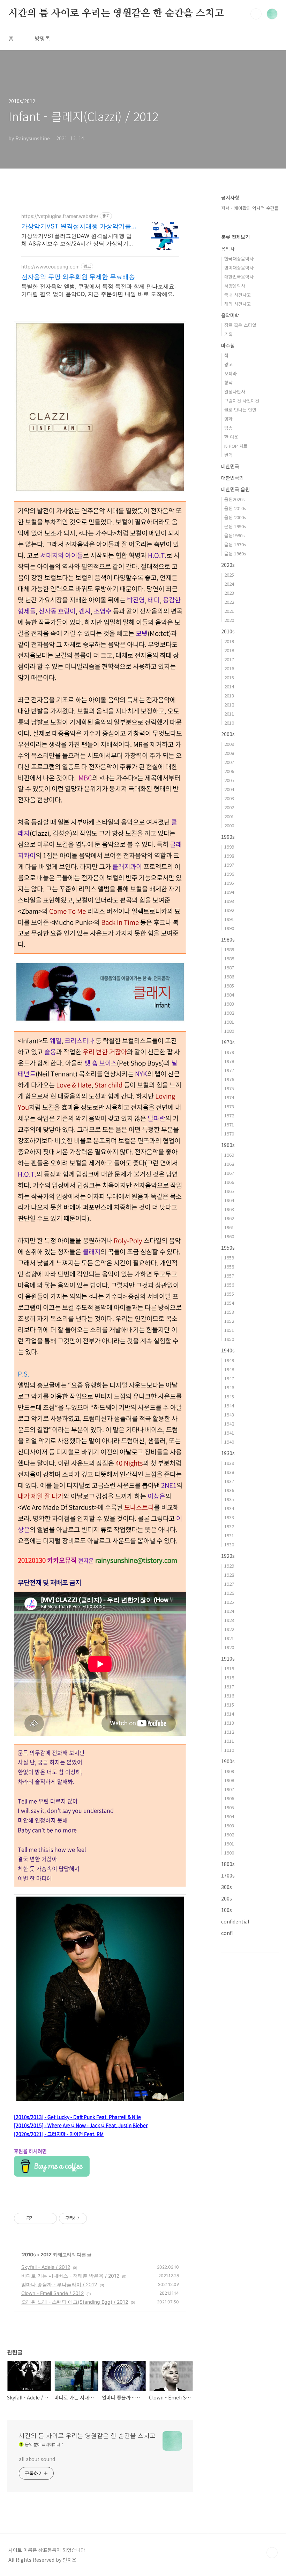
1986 (229, 977)
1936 (229, 1490)
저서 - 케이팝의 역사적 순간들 (250, 208)
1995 (229, 883)
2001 (229, 816)
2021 (229, 611)
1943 (229, 1415)
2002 (229, 807)
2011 (229, 714)
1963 (229, 1209)
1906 (229, 1798)
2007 (229, 762)
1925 (229, 1602)
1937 (229, 1481)
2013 (229, 696)
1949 (229, 1360)
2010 (229, 723)
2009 (229, 744)
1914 (229, 1714)
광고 (228, 364)
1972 (229, 1115)
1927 (229, 1584)
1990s (228, 837)
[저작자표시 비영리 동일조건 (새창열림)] (96, 2218)
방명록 (42, 38)
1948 (229, 1369)
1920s (228, 1556)
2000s (228, 734)
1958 (229, 1267)
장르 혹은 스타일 (240, 325)
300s (227, 1887)
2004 (229, 789)
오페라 (231, 373)
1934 (229, 1508)
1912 (229, 1732)
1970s (228, 1042)
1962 (229, 1218)
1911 (229, 1741)
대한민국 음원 (235, 489)
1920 (229, 1647)
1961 (229, 1227)
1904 (229, 1816)
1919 (229, 1668)
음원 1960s (235, 553)
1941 (229, 1433)
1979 (229, 1052)
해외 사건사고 (238, 304)
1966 (229, 1182)
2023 (229, 593)
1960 (229, 1236)
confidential (235, 1921)
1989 (229, 949)
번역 (228, 455)
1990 (229, 928)
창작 (228, 383)
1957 (229, 1276)
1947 (229, 1378)
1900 (229, 1853)
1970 (229, 1134)
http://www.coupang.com (50, 267)
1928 (229, 1575)
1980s (228, 939)
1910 (229, 1750)
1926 (229, 1593)
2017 (229, 659)
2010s (29, 2254)
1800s (228, 1864)
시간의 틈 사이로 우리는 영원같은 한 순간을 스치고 (116, 14)
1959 (229, 1258)
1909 (229, 1771)
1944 (229, 1406)
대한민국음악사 (239, 277)
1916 (229, 1696)
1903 (229, 1825)
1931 (229, 1535)
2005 (229, 780)
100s (227, 1910)
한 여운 (231, 437)
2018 (229, 650)
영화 (228, 419)
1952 (229, 1321)
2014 (229, 686)
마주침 (228, 345)
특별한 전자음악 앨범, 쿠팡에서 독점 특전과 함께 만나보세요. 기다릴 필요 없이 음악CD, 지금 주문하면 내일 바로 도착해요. (99, 290)
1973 (229, 1106)
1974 (229, 1097)
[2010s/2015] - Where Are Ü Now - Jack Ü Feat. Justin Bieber (81, 2125)
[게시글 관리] (49, 2218)
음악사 (228, 249)
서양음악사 (235, 286)
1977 (229, 1070)
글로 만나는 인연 (240, 410)
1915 (229, 1705)
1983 (229, 1004)
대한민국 (230, 466)
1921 (229, 1638)
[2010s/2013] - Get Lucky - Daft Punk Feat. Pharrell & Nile (77, 2117)
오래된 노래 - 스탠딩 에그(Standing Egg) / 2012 (75, 2302)
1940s (228, 1350)
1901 (229, 1844)
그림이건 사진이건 (242, 401)
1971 (229, 1125)
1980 (229, 1031)
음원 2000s (235, 517)
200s (227, 1898)
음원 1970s (235, 544)
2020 (229, 620)
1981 (229, 1022)
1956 (229, 1285)
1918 (229, 1677)
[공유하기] (40, 2218)
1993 (229, 901)
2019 (229, 641)
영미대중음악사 (239, 268)
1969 (229, 1155)
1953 (229, 1312)
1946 (229, 1387)
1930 (229, 1544)
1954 (229, 1303)
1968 (229, 1164)
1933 (229, 1517)
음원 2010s (235, 508)
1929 (229, 1566)
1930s (228, 1453)
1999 (229, 847)
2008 (229, 753)
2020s (228, 565)
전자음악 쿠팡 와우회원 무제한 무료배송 (78, 277)
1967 (229, 1173)
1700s (228, 1875)
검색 (256, 14)
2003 (229, 798)
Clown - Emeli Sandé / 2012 (52, 2293)
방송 (228, 428)
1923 (229, 1620)
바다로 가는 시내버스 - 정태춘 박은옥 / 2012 (70, 2276)
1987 (229, 967)
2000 (229, 825)
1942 (229, 1424)
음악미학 (230, 315)
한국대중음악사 (239, 259)
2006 (229, 771)
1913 (229, 1723)
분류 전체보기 (235, 237)
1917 (229, 1687)
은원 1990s (235, 526)
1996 (229, 874)
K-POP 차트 (236, 446)
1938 (229, 1472)
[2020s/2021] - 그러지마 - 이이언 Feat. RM (59, 2134)
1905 (229, 1807)
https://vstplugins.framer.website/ (60, 216)
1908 (229, 1780)
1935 (229, 1499)
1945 (229, 1396)
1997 (229, 865)
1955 (229, 1294)
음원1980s (235, 535)
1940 (229, 1442)
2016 (229, 668)
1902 (229, 1835)
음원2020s (235, 499)
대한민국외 (232, 478)
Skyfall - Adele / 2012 (46, 2267)
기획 (228, 334)
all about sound (37, 2459)
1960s (228, 1145)
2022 (229, 602)
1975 (229, 1088)
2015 (229, 677)
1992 (229, 910)
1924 (229, 1611)
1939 (229, 1463)
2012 (46, 2254)
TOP (272, 2553)
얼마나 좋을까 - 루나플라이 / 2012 (59, 2284)
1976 (229, 1079)
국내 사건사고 (238, 295)
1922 (229, 1629)
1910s (228, 1658)
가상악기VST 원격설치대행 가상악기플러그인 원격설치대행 (76, 227)
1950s (228, 1248)
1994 (229, 892)
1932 (229, 1526)
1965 (229, 1191)
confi (227, 1933)
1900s (228, 1761)
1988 (229, 958)
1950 (229, 1339)
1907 (229, 1789)
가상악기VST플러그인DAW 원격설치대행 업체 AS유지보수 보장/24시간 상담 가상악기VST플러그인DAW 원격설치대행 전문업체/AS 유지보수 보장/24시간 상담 (78, 240)
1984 (229, 995)
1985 (229, 986)
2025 (229, 575)
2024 (229, 584)
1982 (229, 1013)
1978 (229, 1061)
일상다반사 (235, 392)
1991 (229, 919)
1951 (229, 1330)
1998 (229, 856)
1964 (229, 1200)
